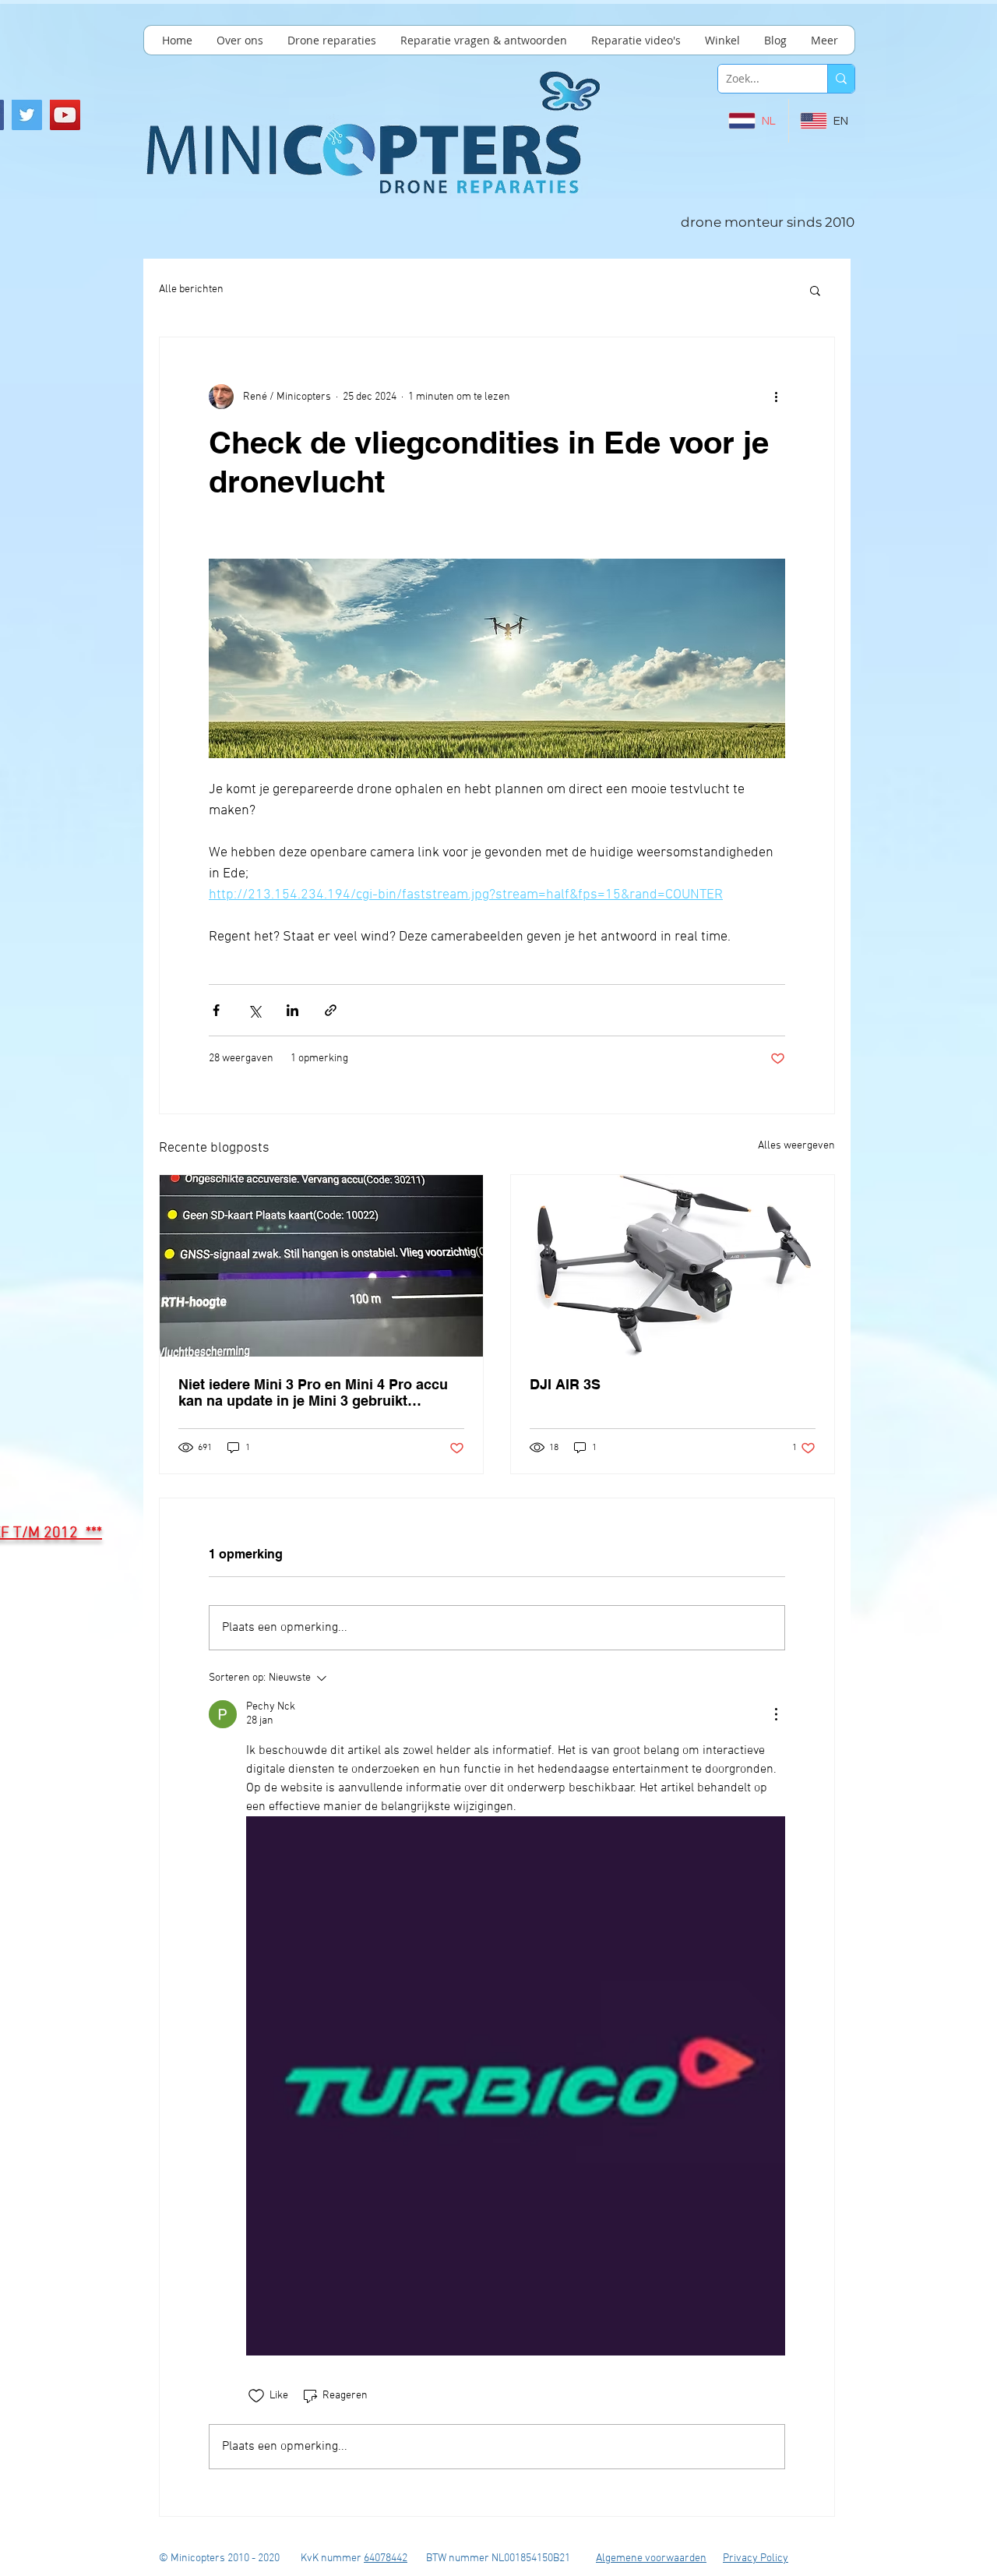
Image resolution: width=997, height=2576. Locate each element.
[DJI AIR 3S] (673, 1266)
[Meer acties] (776, 397)
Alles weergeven (796, 1146)
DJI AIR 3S (565, 1384)
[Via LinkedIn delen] (292, 1010)
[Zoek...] (841, 79)
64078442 (386, 2558)
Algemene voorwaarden (651, 2558)
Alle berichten (191, 289)
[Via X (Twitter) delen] (254, 1010)
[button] (815, 290)
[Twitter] (27, 115)
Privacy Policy (756, 2558)
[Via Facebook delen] (216, 1010)
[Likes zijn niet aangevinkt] (256, 2396)
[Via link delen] (331, 1010)
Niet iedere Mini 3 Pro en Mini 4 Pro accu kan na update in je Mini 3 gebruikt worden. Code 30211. (313, 1392)
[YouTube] (65, 115)
